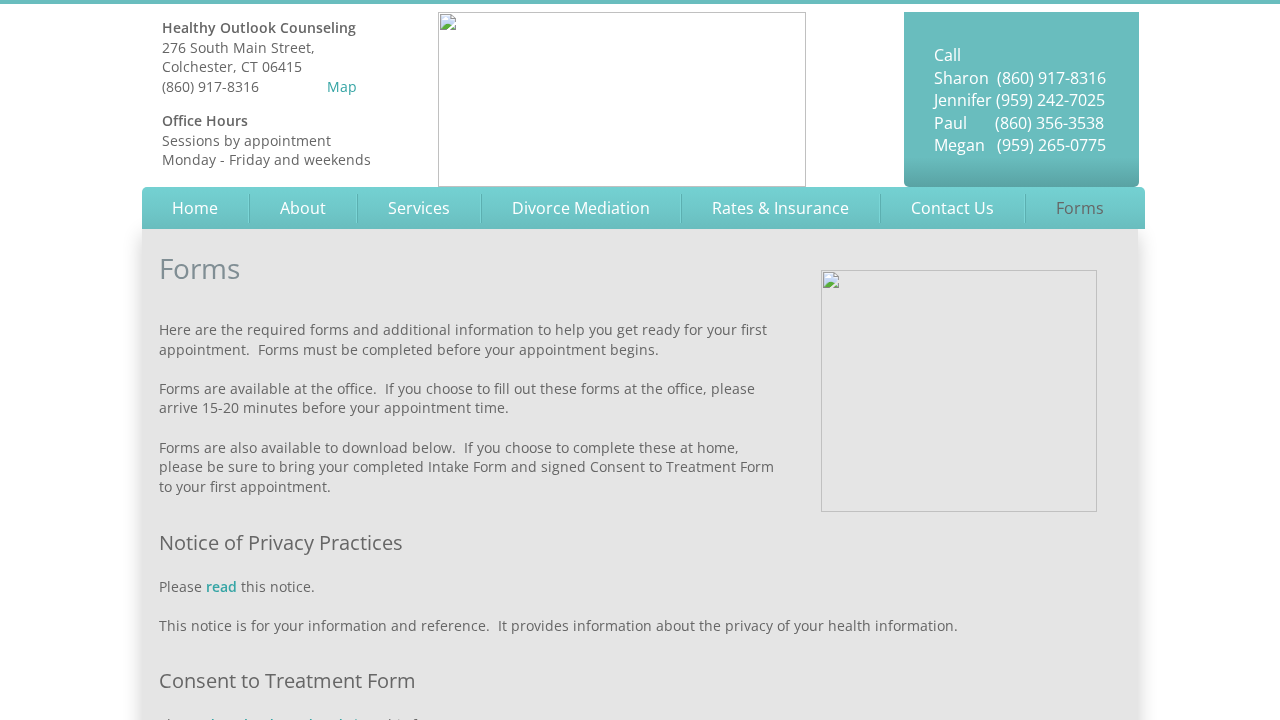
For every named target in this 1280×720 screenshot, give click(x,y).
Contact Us (952, 208)
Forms (1080, 208)
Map (342, 86)
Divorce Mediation (581, 208)
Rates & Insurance (780, 208)
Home (195, 208)
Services (419, 208)
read (221, 586)
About (303, 208)
